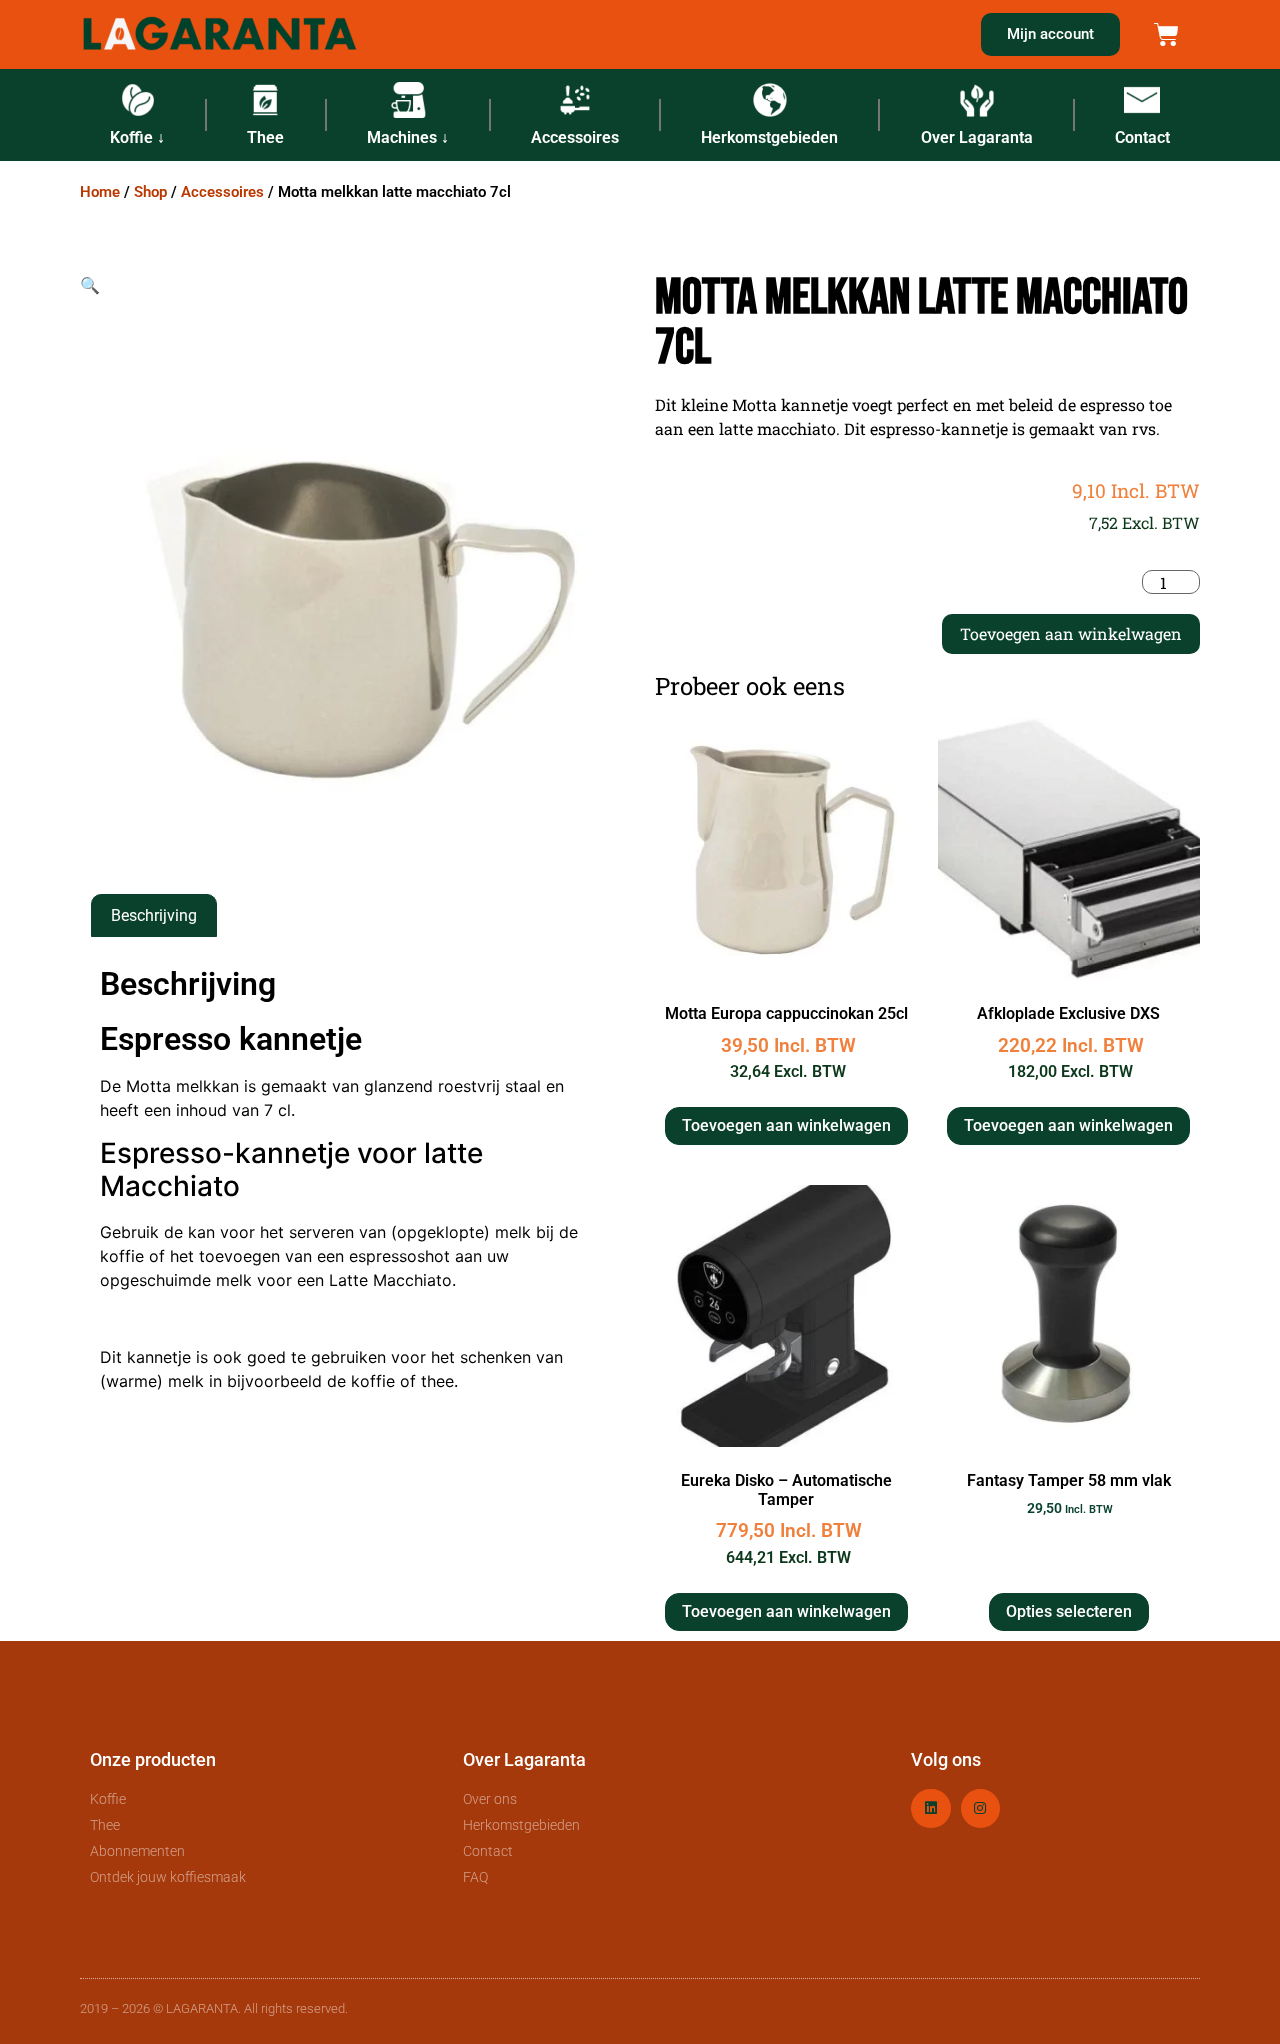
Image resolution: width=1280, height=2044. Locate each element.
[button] (90, 285)
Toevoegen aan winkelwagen (1071, 633)
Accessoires (222, 192)
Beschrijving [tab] (154, 915)
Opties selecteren (1069, 1611)
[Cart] (1166, 34)
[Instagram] (980, 1808)
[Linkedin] (930, 1808)
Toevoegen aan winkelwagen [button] (786, 1125)
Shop (150, 192)
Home (100, 192)
